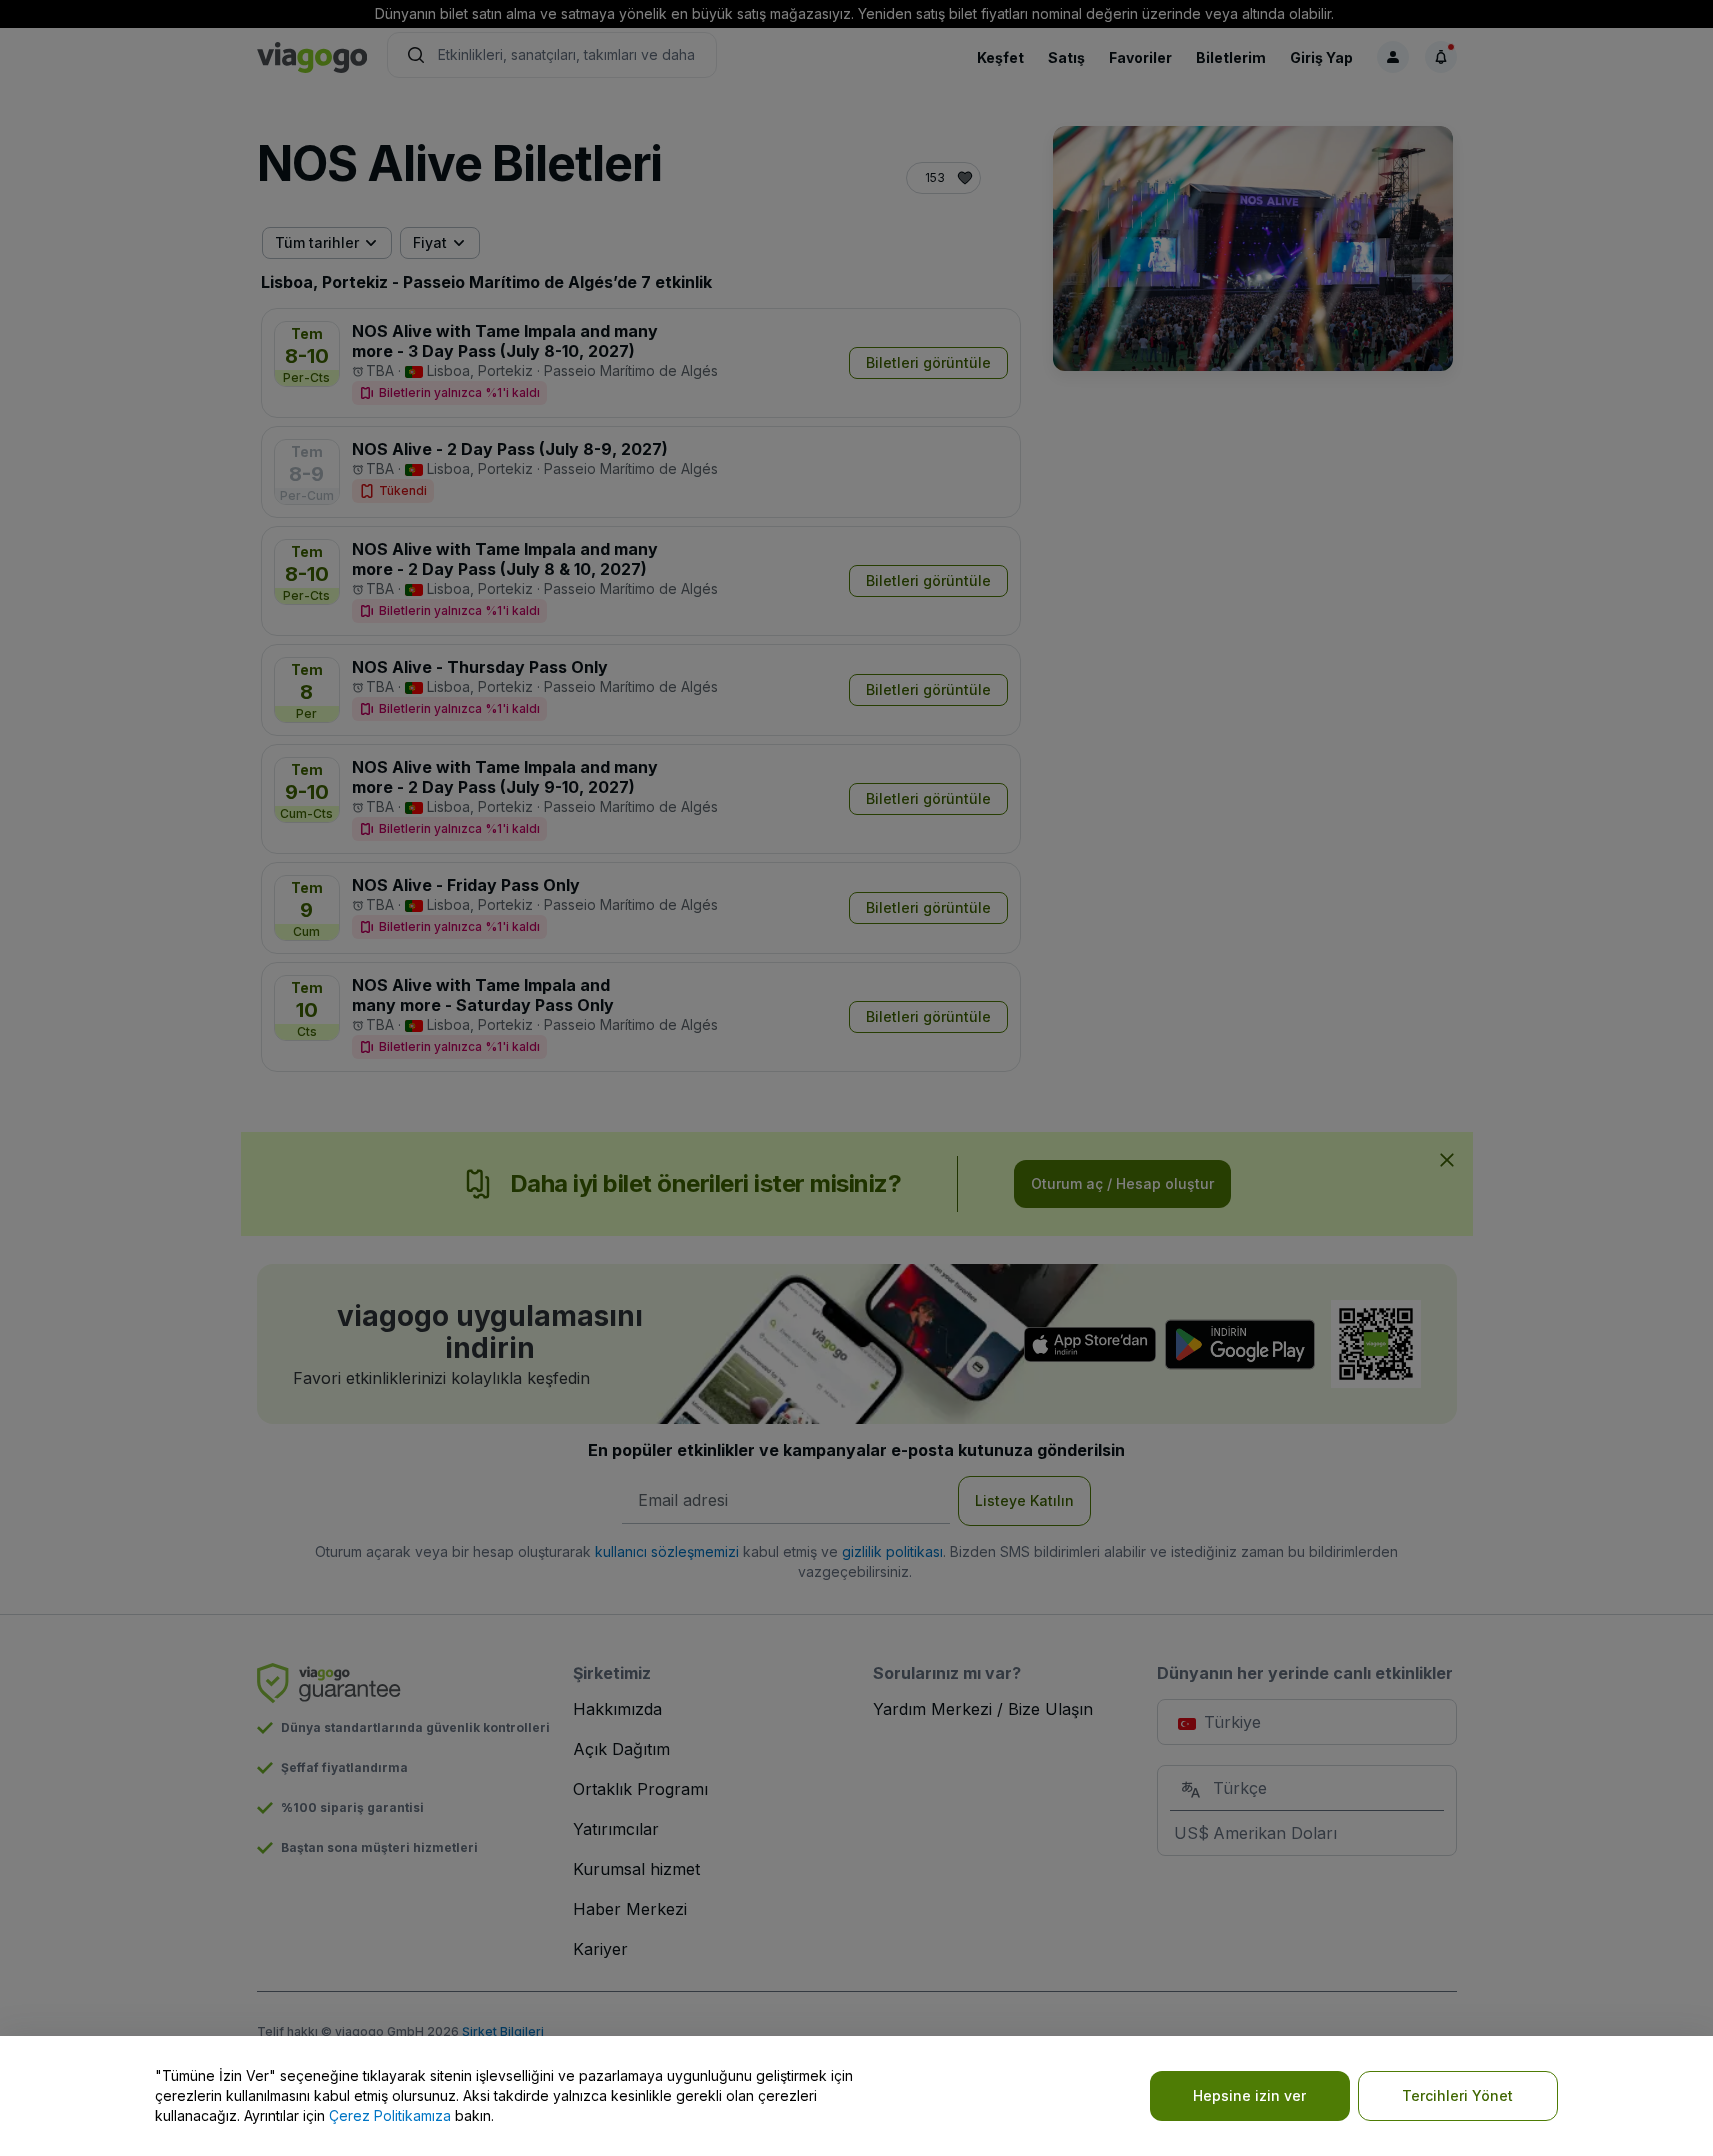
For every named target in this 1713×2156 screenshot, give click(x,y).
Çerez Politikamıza (390, 2115)
